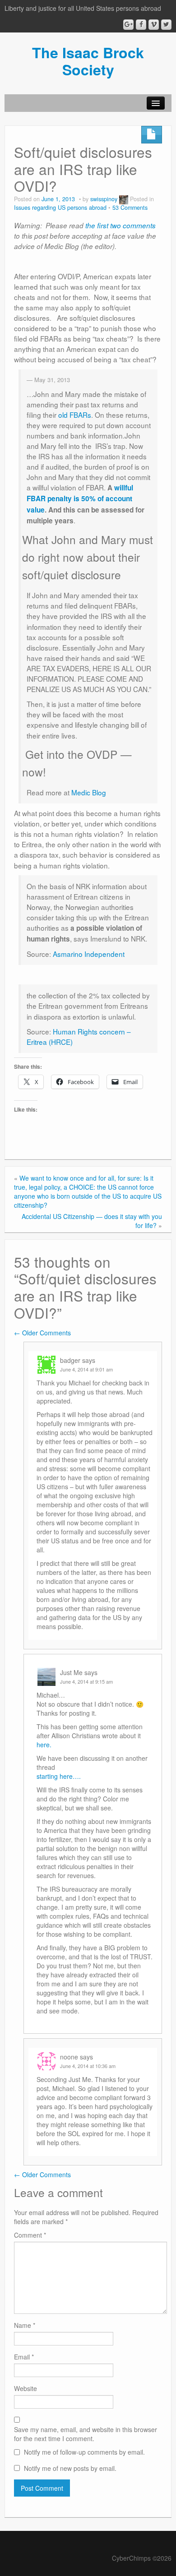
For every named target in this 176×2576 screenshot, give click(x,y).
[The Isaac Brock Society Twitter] (166, 25)
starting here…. (59, 1776)
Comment (30, 2235)
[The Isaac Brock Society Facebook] (141, 25)
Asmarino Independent (89, 954)
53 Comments (130, 208)
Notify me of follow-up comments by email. (84, 2452)
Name (25, 2325)
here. (44, 1745)
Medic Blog (89, 792)
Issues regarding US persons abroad (60, 208)
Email (24, 2357)
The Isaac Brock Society (88, 61)
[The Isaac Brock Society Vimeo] (154, 25)
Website (25, 2388)
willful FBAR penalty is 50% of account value (80, 499)
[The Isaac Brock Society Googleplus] (128, 25)
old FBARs (75, 415)
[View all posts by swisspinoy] (124, 199)
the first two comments (120, 225)
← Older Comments (42, 1333)
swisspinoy (104, 199)
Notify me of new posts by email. (70, 2468)
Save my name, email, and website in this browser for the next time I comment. (86, 2434)
